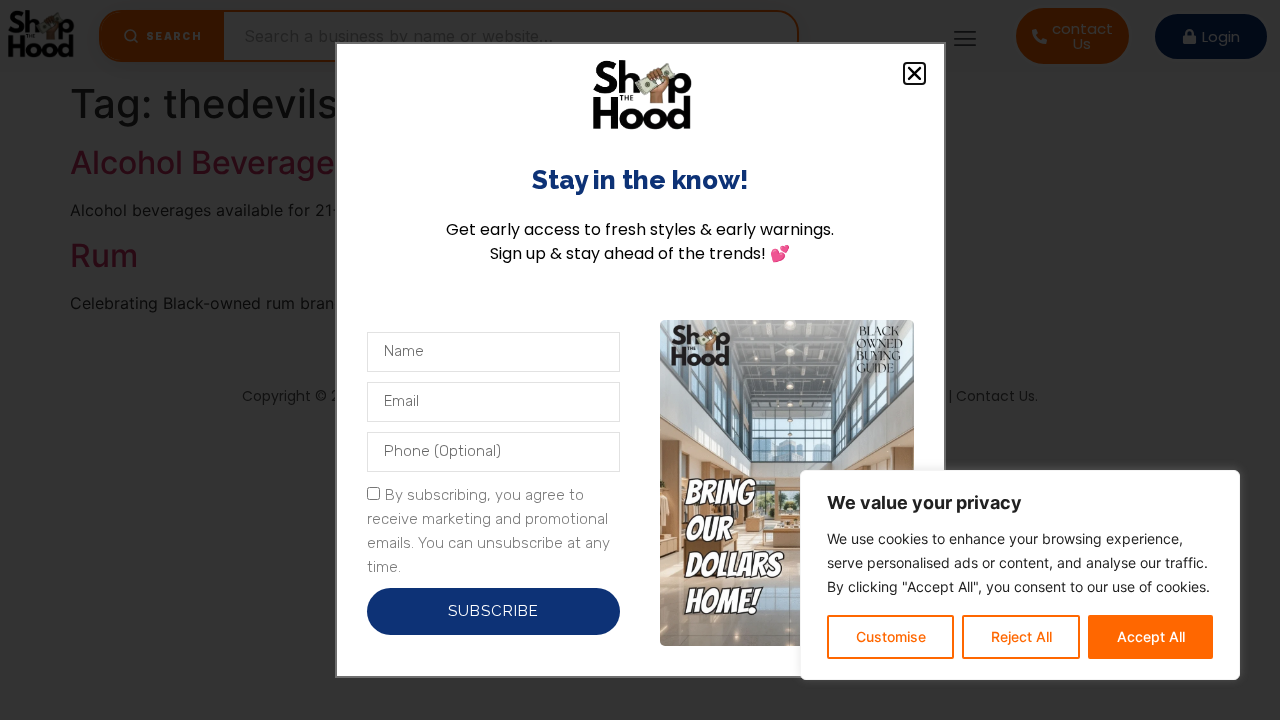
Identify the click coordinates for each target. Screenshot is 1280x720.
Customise (891, 636)
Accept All (1151, 636)
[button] (914, 73)
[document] (640, 360)
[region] (1020, 575)
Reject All (1021, 636)
